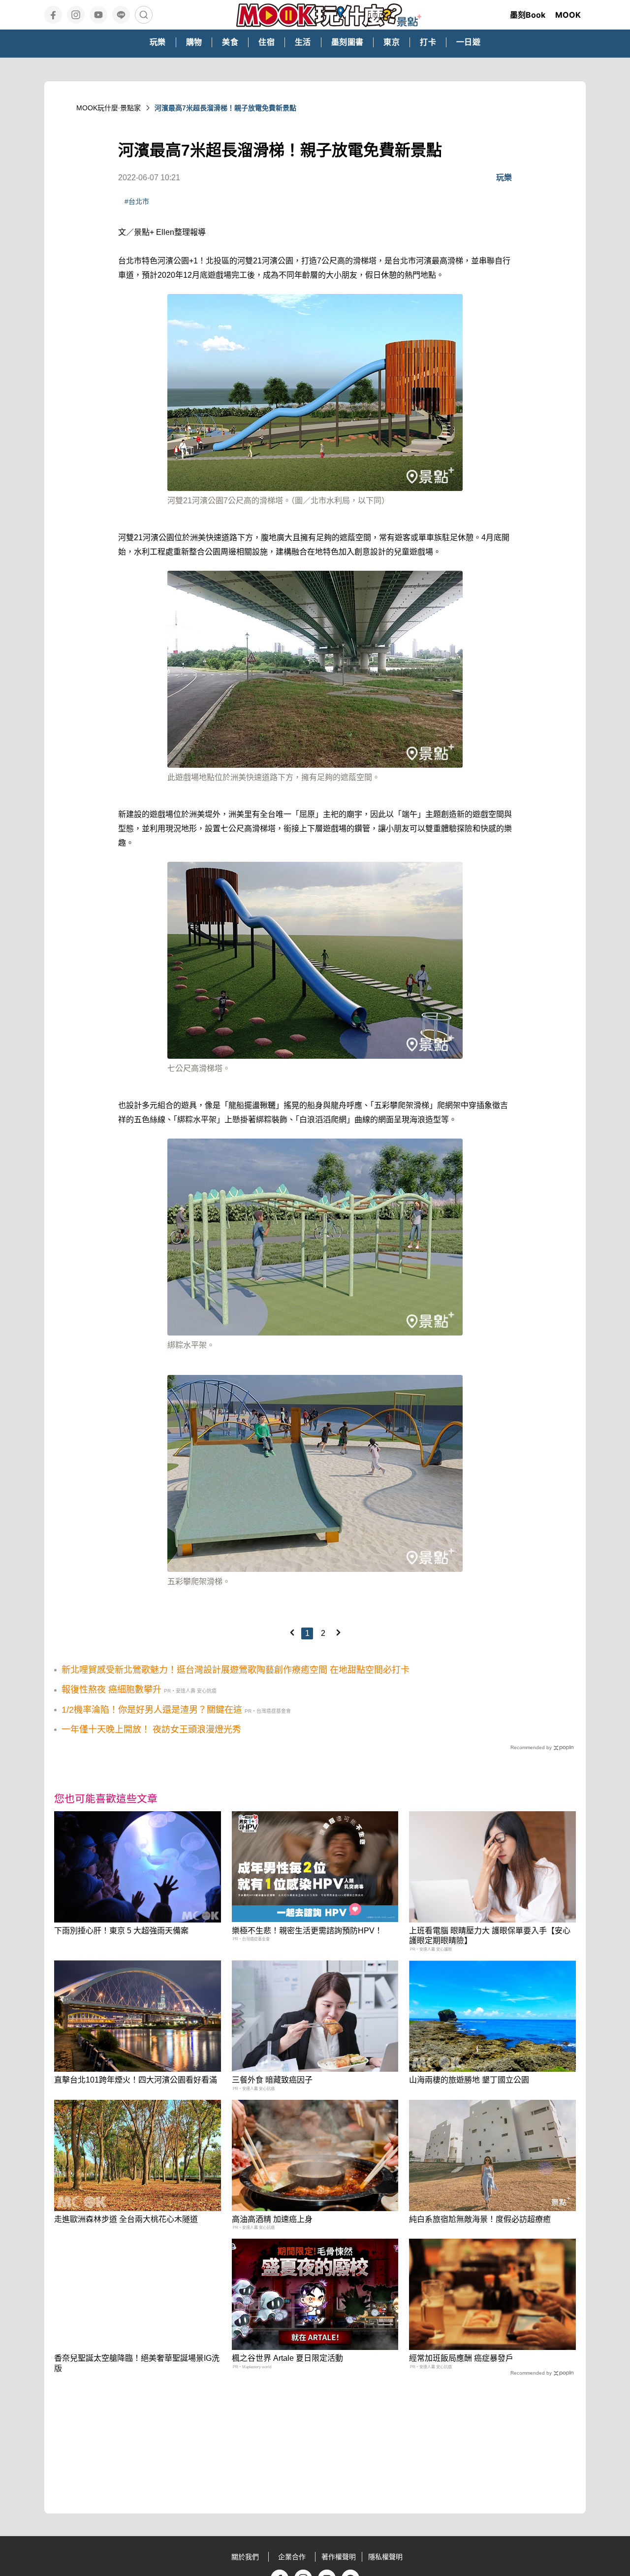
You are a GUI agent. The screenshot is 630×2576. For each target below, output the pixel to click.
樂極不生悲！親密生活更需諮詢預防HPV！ (307, 1931)
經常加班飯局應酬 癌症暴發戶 (461, 2358)
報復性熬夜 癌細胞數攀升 (111, 1690)
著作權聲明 (339, 2557)
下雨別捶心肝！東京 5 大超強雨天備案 (121, 1931)
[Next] (338, 1632)
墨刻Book (528, 15)
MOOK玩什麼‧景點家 (109, 108)
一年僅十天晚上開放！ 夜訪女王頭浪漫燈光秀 (151, 1729)
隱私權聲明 (385, 2557)
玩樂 (504, 178)
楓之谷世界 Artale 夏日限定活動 (287, 2358)
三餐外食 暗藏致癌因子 (272, 2080)
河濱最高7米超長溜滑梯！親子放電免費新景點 (225, 108)
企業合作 (292, 2557)
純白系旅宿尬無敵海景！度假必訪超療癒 (480, 2219)
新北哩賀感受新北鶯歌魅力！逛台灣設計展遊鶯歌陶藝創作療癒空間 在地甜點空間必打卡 (236, 1670)
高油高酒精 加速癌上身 (272, 2219)
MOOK (568, 15)
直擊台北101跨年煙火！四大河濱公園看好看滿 (136, 2080)
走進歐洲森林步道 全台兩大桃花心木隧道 (126, 2219)
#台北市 (137, 201)
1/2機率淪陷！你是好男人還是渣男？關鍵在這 (152, 1710)
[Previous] (292, 1632)
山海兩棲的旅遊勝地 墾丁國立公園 (469, 2080)
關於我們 (245, 2557)
